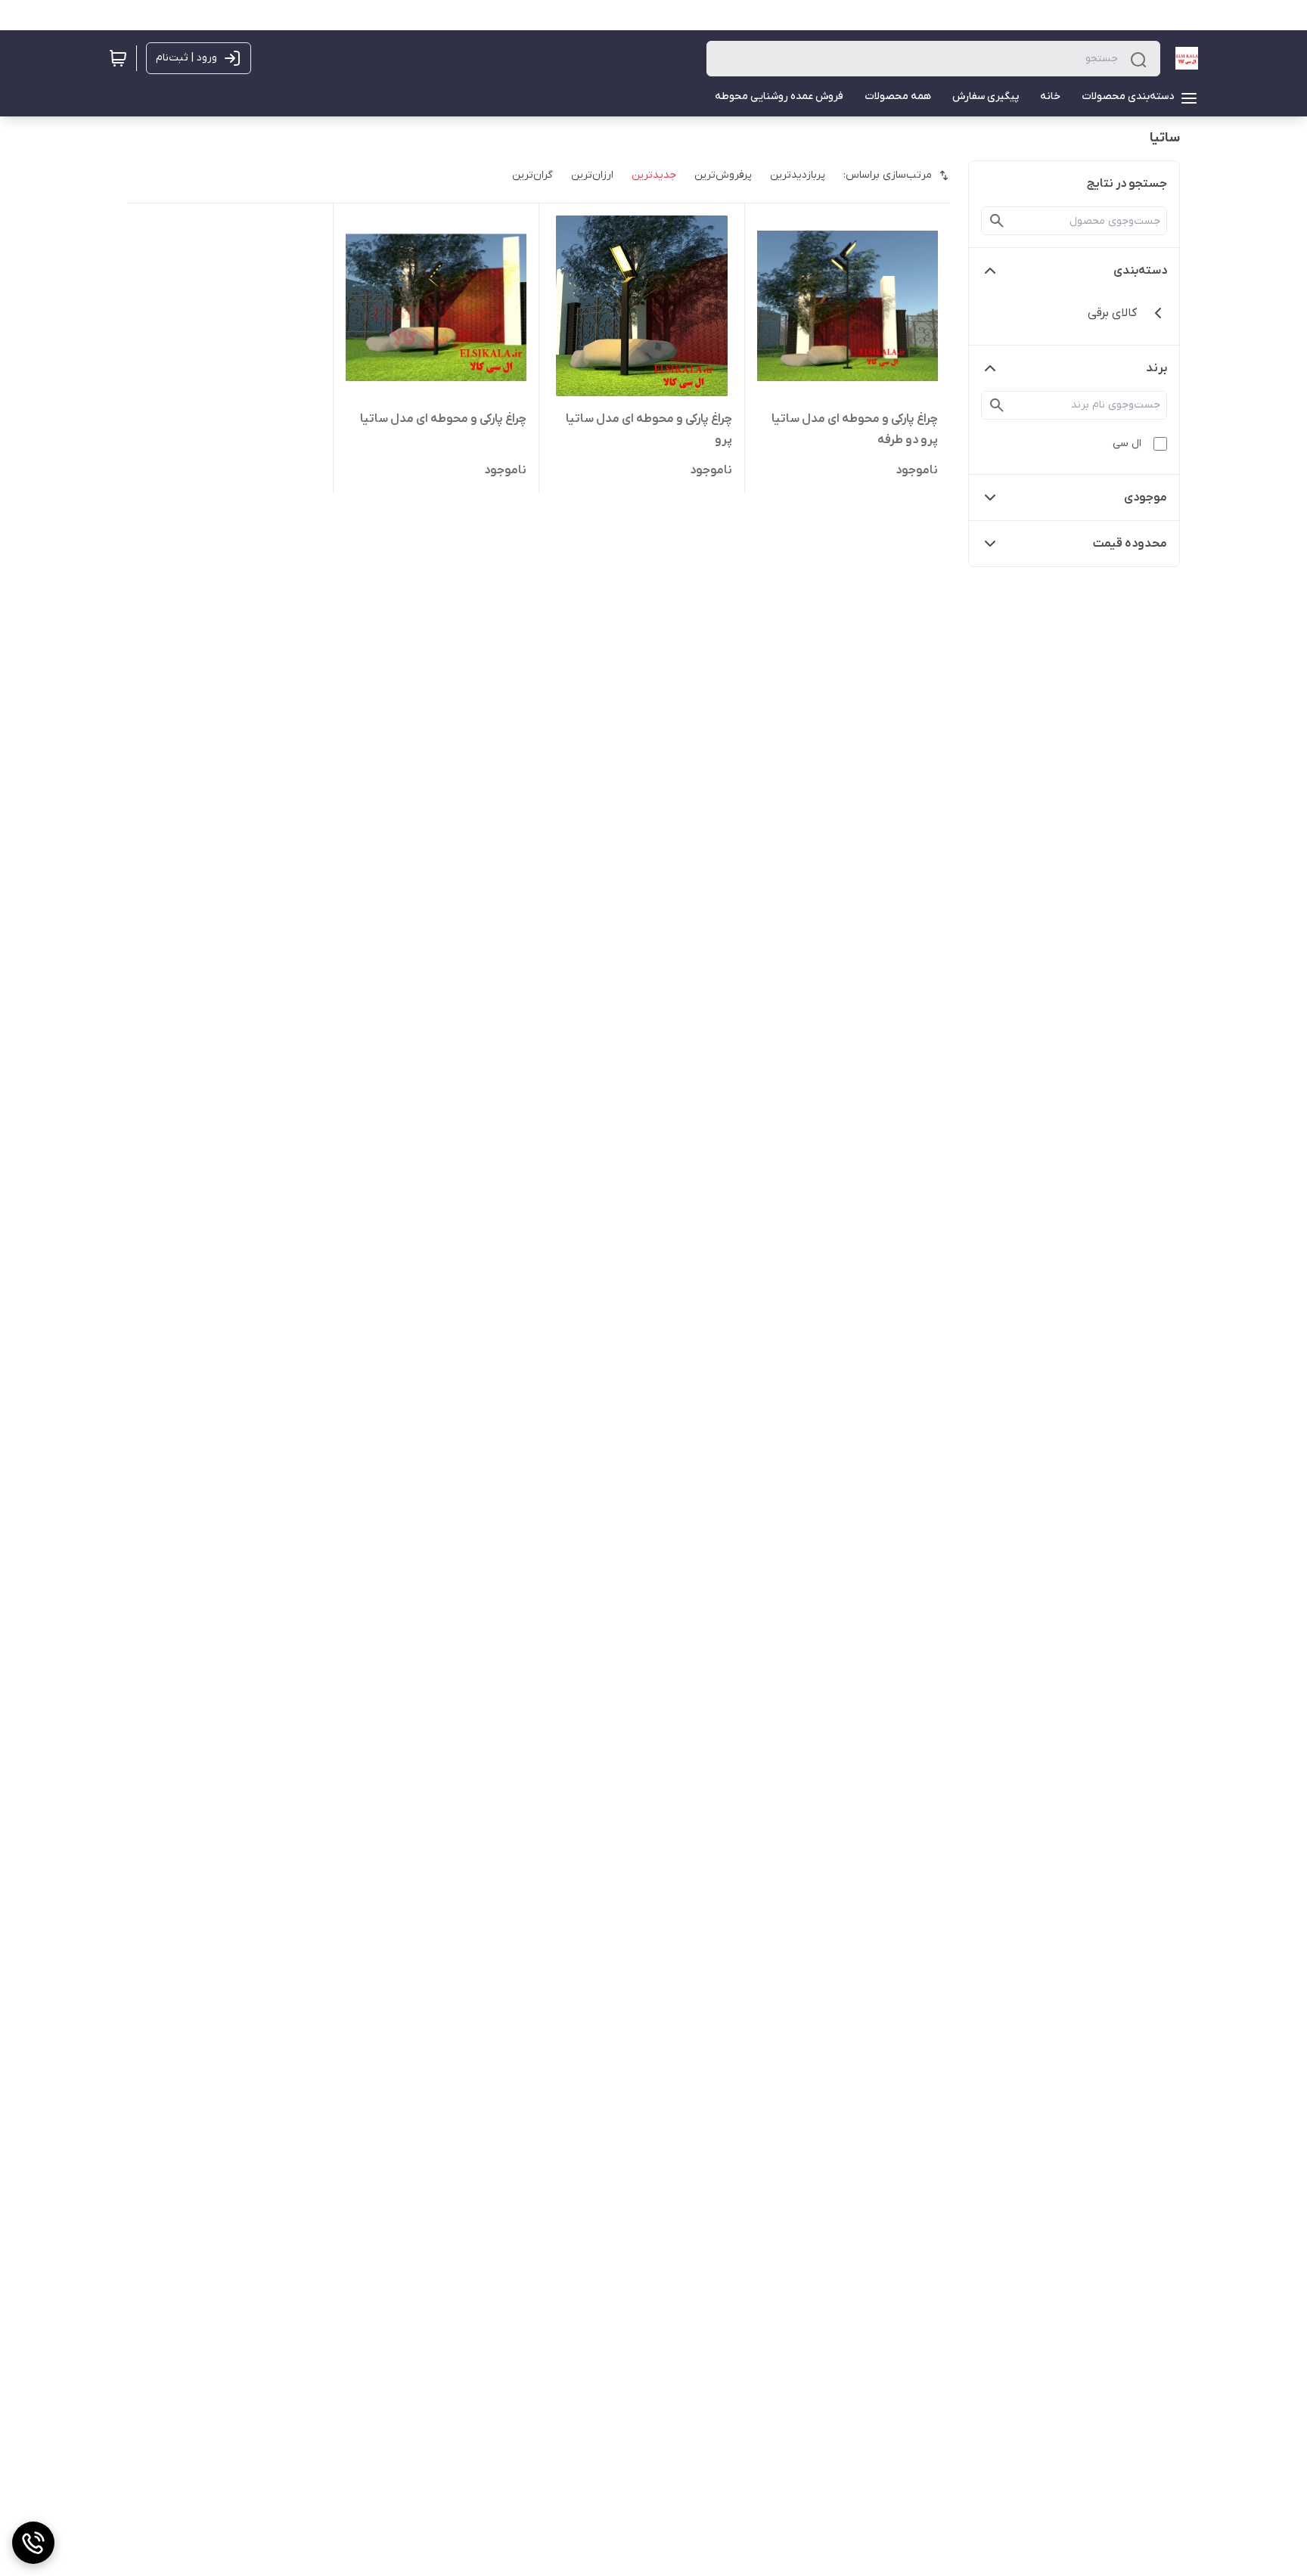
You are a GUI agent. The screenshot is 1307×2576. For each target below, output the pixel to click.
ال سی (1127, 443)
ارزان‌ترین (592, 175)
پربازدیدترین (798, 175)
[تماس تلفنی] (33, 2543)
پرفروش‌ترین (723, 175)
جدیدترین (654, 175)
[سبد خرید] (118, 58)
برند (1156, 368)
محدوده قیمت (1130, 544)
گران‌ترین (532, 175)
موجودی (1146, 498)
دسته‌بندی (1140, 271)
